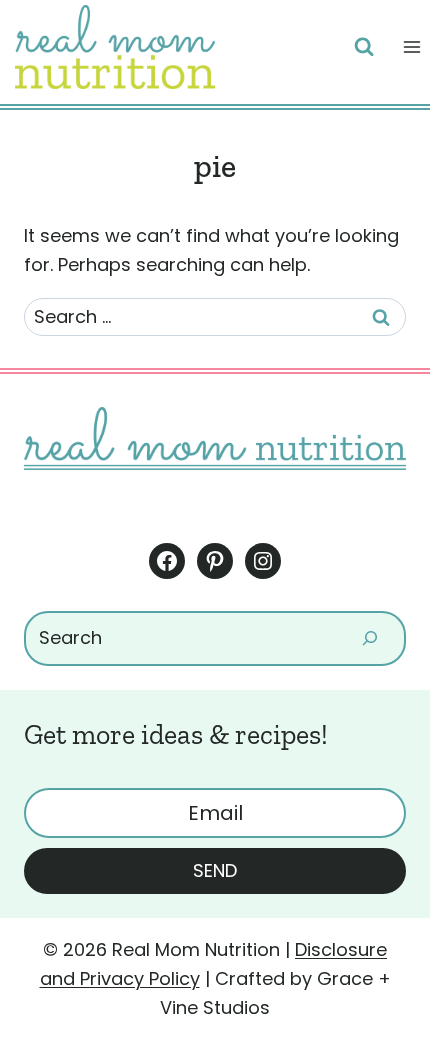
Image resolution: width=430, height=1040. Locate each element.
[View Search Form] (364, 47)
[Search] (370, 638)
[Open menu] (411, 46)
